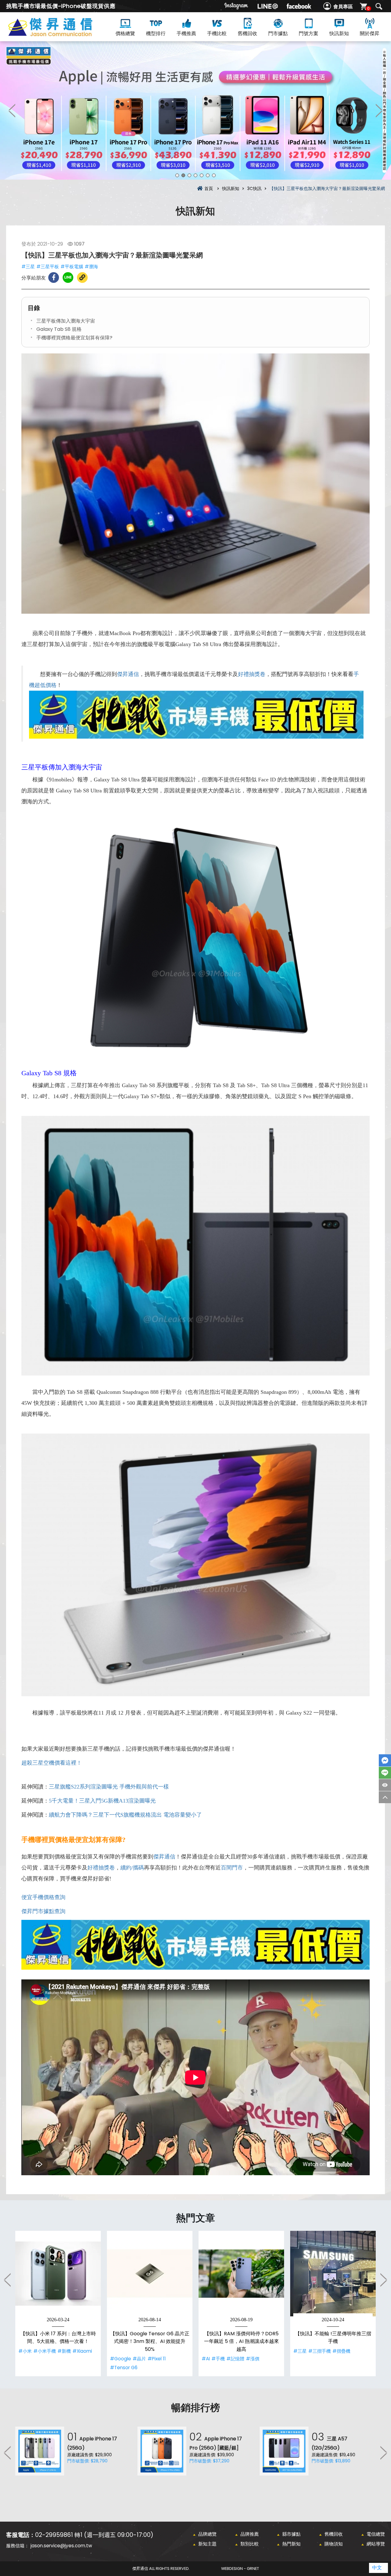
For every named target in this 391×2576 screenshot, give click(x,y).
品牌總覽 (207, 2534)
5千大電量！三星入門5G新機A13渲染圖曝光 (102, 1801)
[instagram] (236, 6)
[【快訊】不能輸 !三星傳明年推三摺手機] (333, 2274)
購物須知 (334, 2544)
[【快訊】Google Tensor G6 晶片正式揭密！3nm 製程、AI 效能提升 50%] (150, 2274)
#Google (121, 2359)
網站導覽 (376, 2544)
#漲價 (253, 2359)
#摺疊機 (341, 2351)
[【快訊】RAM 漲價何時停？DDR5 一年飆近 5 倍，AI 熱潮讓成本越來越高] (241, 2274)
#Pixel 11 (157, 2359)
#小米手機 (45, 2351)
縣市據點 (291, 2534)
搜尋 (379, 6)
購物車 (368, 8)
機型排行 (156, 33)
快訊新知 (339, 33)
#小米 (25, 2351)
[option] (195, 110)
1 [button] (177, 175)
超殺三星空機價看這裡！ (52, 1763)
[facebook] (299, 6)
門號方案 (309, 33)
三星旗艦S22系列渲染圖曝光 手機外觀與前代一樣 (109, 1787)
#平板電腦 (72, 267)
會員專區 (343, 7)
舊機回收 (247, 33)
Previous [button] (12, 110)
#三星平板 (48, 267)
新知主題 (207, 2544)
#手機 (218, 2359)
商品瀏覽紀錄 (385, 1785)
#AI (206, 2359)
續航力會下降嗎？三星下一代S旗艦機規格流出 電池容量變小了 (125, 1815)
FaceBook (385, 1760)
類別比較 (250, 2544)
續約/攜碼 (132, 1868)
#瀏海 (91, 267)
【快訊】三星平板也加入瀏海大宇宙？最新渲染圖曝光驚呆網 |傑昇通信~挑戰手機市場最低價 (61, 34)
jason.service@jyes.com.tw (61, 2546)
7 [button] (214, 175)
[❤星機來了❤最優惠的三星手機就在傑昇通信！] (195, 110)
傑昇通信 (128, 674)
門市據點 (278, 33)
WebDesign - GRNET (240, 2569)
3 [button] (189, 175)
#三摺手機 (320, 2351)
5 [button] (202, 175)
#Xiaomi (82, 2351)
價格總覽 (125, 33)
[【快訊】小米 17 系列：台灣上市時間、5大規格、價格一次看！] (58, 2274)
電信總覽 (376, 2534)
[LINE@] (268, 6)
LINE (385, 1773)
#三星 (28, 267)
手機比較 (217, 33)
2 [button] (183, 175)
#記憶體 (235, 2359)
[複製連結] (82, 278)
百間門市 (232, 1868)
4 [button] (195, 175)
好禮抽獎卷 (252, 674)
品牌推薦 (250, 2534)
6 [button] (208, 175)
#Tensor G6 (124, 2368)
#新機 (64, 2351)
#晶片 (139, 2359)
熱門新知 (291, 2544)
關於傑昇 (370, 33)
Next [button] (379, 110)
